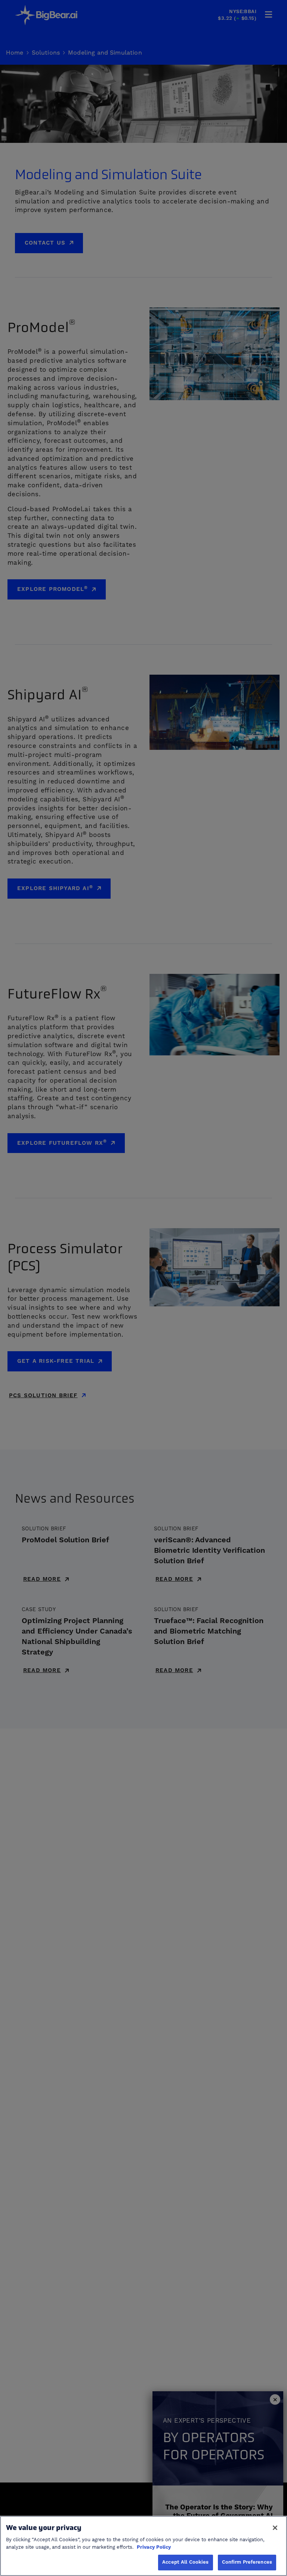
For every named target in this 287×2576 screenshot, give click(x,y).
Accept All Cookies (185, 2562)
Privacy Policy (154, 2547)
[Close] (275, 2528)
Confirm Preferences (247, 2562)
